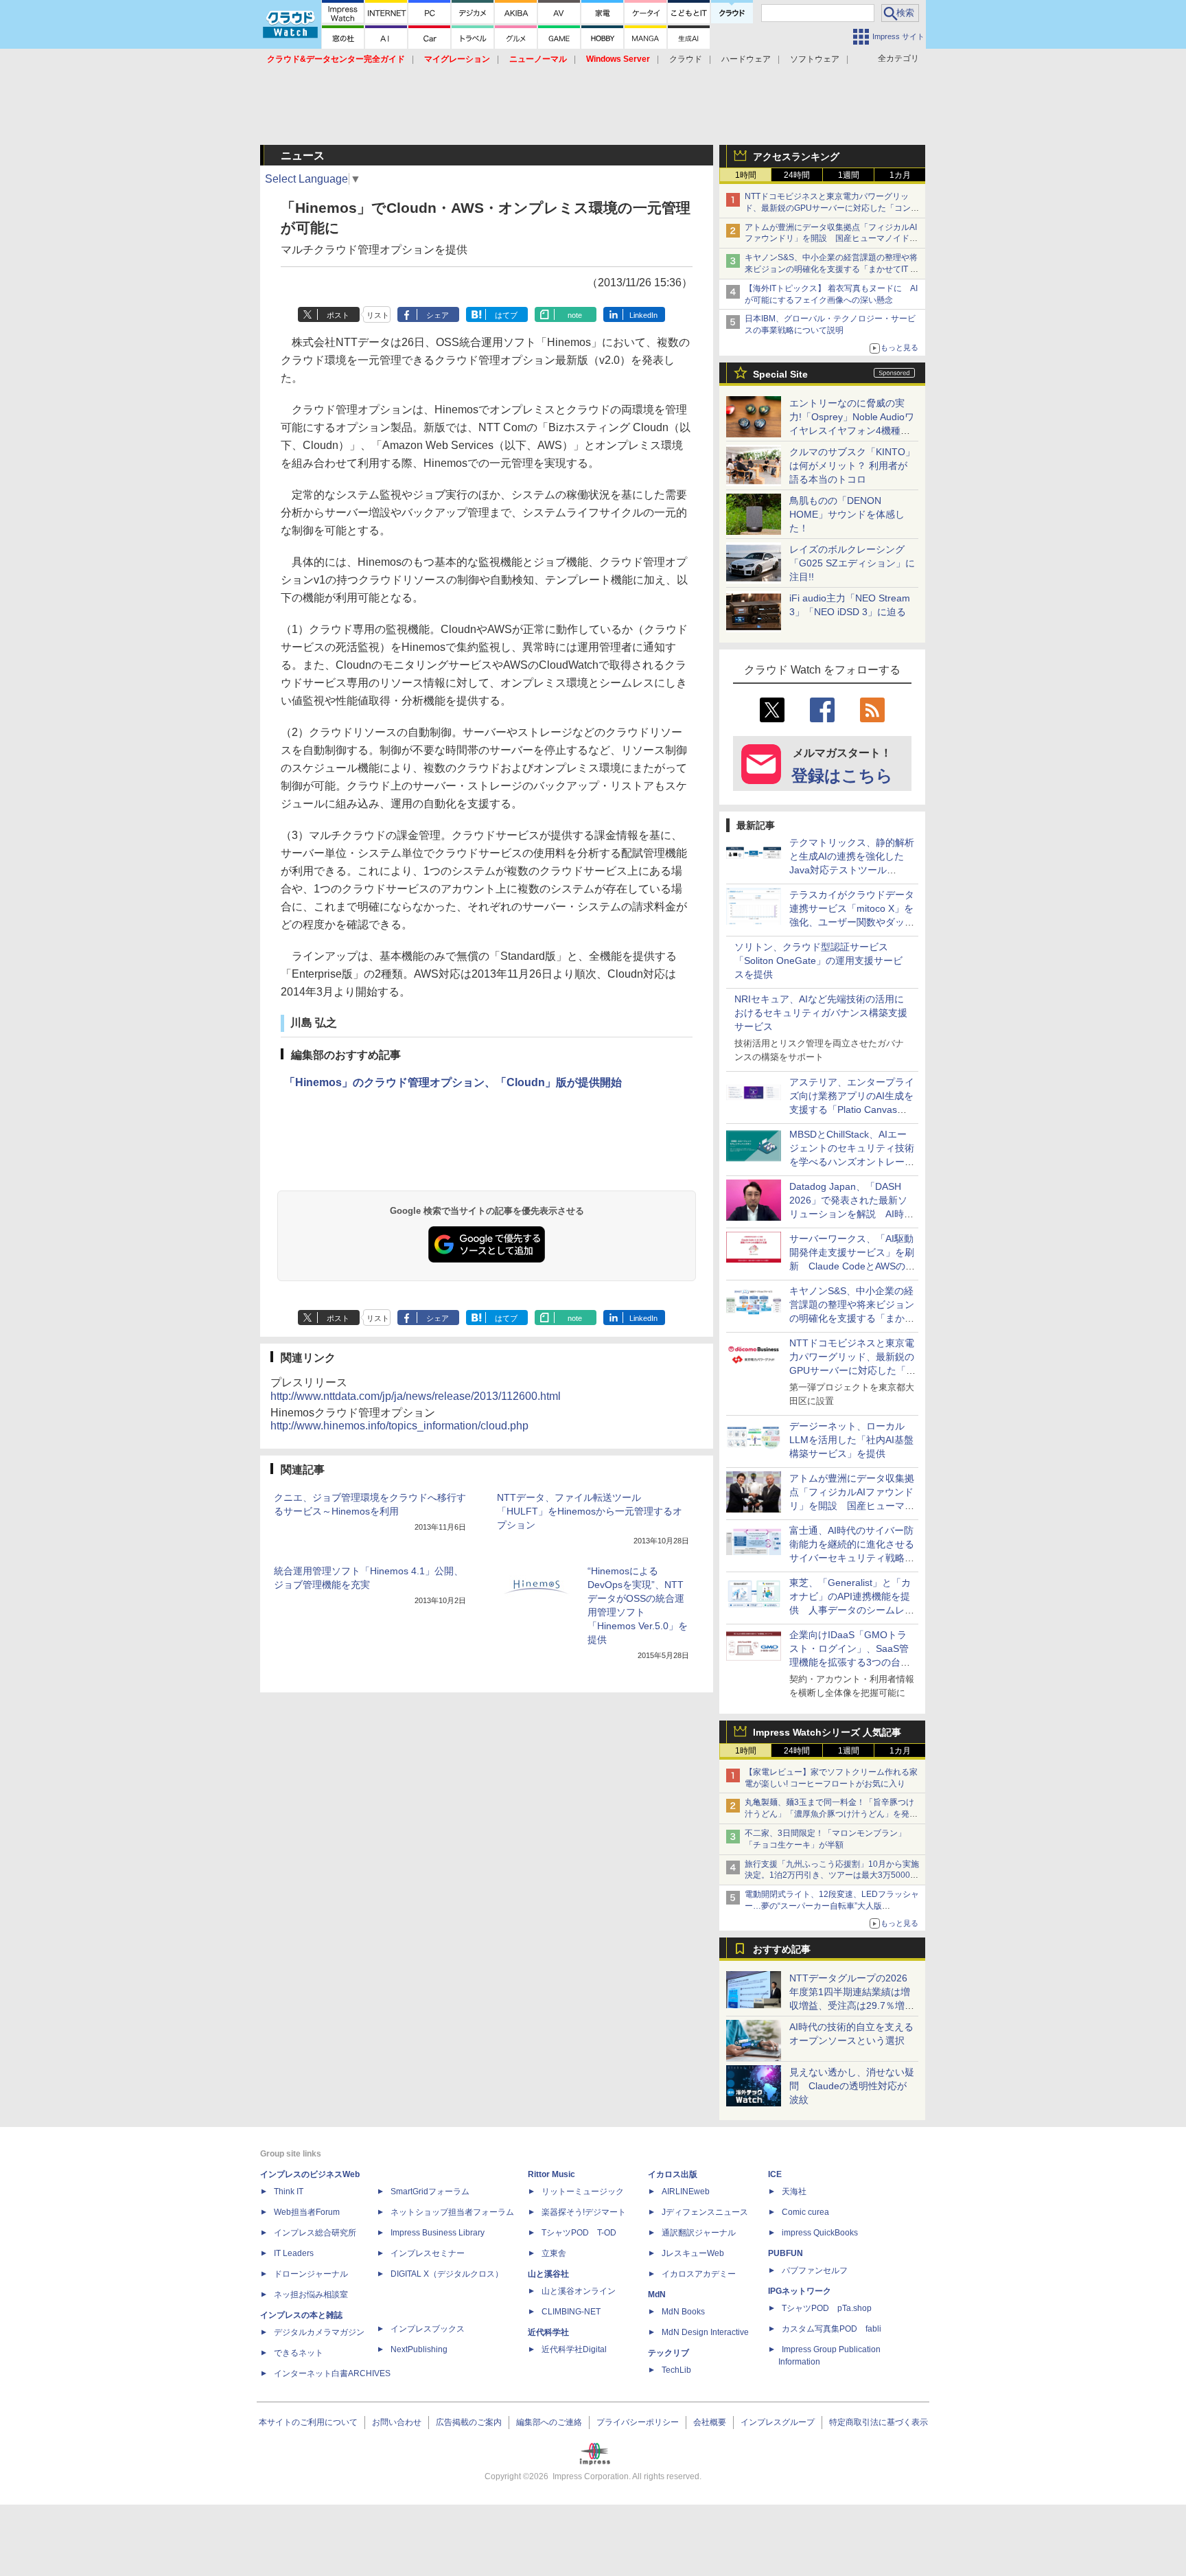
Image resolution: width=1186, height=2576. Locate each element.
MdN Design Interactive (705, 2332)
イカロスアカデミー (699, 2274)
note (575, 315)
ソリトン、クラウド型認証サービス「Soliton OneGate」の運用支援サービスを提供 (818, 961)
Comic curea (805, 2212)
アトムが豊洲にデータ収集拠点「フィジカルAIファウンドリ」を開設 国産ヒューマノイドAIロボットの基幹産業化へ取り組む (831, 239)
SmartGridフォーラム (430, 2192)
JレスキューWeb (693, 2253)
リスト (378, 315)
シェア (438, 315)
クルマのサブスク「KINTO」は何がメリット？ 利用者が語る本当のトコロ (852, 465)
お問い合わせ (397, 2422)
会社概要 (710, 2422)
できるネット (299, 2353)
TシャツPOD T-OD (579, 2233)
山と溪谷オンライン (579, 2291)
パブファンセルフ (815, 2270)
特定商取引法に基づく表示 (879, 2422)
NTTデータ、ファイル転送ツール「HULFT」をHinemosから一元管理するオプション (590, 1511)
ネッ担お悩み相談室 (311, 2295)
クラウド (686, 59)
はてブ (506, 315)
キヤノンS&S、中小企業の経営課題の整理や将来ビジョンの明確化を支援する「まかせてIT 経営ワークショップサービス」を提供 (832, 269)
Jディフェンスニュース (705, 2212)
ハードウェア (746, 59)
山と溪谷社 (548, 2274)
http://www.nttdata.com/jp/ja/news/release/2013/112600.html (416, 1396)
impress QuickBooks (820, 2233)
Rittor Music (551, 2174)
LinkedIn (643, 315)
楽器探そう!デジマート (584, 2212)
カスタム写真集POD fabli (832, 2329)
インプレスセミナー (428, 2253)
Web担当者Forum (307, 2212)
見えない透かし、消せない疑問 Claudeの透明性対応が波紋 (852, 2086)
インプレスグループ (778, 2422)
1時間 (746, 175)
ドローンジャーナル (311, 2274)
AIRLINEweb (686, 2192)
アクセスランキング (796, 157)
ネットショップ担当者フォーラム (452, 2212)
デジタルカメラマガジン (319, 2332)
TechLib (676, 2370)
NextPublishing (419, 2349)
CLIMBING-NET (571, 2312)
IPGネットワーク (800, 2291)
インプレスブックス (428, 2329)
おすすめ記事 (782, 1949)
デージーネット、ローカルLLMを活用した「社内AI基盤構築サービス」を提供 (851, 1440)
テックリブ (668, 2353)
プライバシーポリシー (638, 2422)
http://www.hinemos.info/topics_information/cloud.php (399, 1426)
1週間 (849, 175)
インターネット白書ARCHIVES (332, 2373)
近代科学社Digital (574, 2349)
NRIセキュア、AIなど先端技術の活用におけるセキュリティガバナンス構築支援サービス (821, 1013)
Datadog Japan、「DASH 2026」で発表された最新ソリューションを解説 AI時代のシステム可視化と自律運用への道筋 (852, 1214)
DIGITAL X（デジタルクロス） (447, 2274)
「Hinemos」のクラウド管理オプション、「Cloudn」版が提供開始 (453, 1082)
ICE (775, 2174)
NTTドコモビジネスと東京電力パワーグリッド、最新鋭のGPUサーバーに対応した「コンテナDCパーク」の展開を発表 (832, 208)
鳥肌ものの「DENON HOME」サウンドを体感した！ (847, 514)
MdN (657, 2295)
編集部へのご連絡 (549, 2422)
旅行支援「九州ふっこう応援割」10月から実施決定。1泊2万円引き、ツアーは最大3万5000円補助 (832, 1876)
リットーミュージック (583, 2192)
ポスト (338, 315)
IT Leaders (294, 2253)
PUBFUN (786, 2253)
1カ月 (900, 175)
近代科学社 (548, 2332)
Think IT (289, 2192)
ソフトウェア (815, 59)
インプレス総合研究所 (315, 2233)
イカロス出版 (673, 2174)
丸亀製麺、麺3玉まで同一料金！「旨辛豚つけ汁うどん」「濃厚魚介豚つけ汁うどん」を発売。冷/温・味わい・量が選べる (829, 1814)
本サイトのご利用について (308, 2422)
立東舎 (554, 2253)
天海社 (794, 2192)
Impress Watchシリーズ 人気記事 (827, 1732)
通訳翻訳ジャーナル (699, 2233)
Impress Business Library (438, 2233)
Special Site (780, 374)
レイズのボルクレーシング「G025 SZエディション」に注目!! (852, 563)
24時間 (797, 175)
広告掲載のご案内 (469, 2422)
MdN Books (683, 2312)
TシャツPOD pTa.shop (827, 2308)
